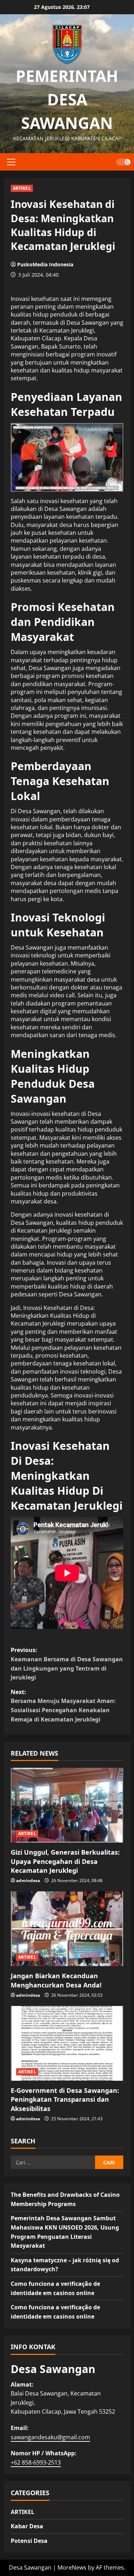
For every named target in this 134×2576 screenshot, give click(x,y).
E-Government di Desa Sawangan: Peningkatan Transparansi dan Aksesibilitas (65, 2099)
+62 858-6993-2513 (36, 2462)
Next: (63, 1706)
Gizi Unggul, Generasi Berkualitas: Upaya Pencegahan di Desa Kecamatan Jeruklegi (65, 1861)
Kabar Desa (27, 2526)
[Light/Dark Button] (123, 162)
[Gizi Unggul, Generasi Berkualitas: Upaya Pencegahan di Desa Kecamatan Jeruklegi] (67, 1805)
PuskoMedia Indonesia (45, 264)
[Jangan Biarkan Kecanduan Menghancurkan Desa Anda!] (67, 1929)
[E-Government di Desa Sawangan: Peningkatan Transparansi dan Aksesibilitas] (67, 2043)
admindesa (28, 1880)
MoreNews (72, 2567)
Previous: (67, 1664)
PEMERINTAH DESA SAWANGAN (67, 99)
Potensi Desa (29, 2541)
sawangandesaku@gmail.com (50, 2437)
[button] (11, 162)
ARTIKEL (22, 188)
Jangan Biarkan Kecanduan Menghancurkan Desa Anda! (56, 1980)
